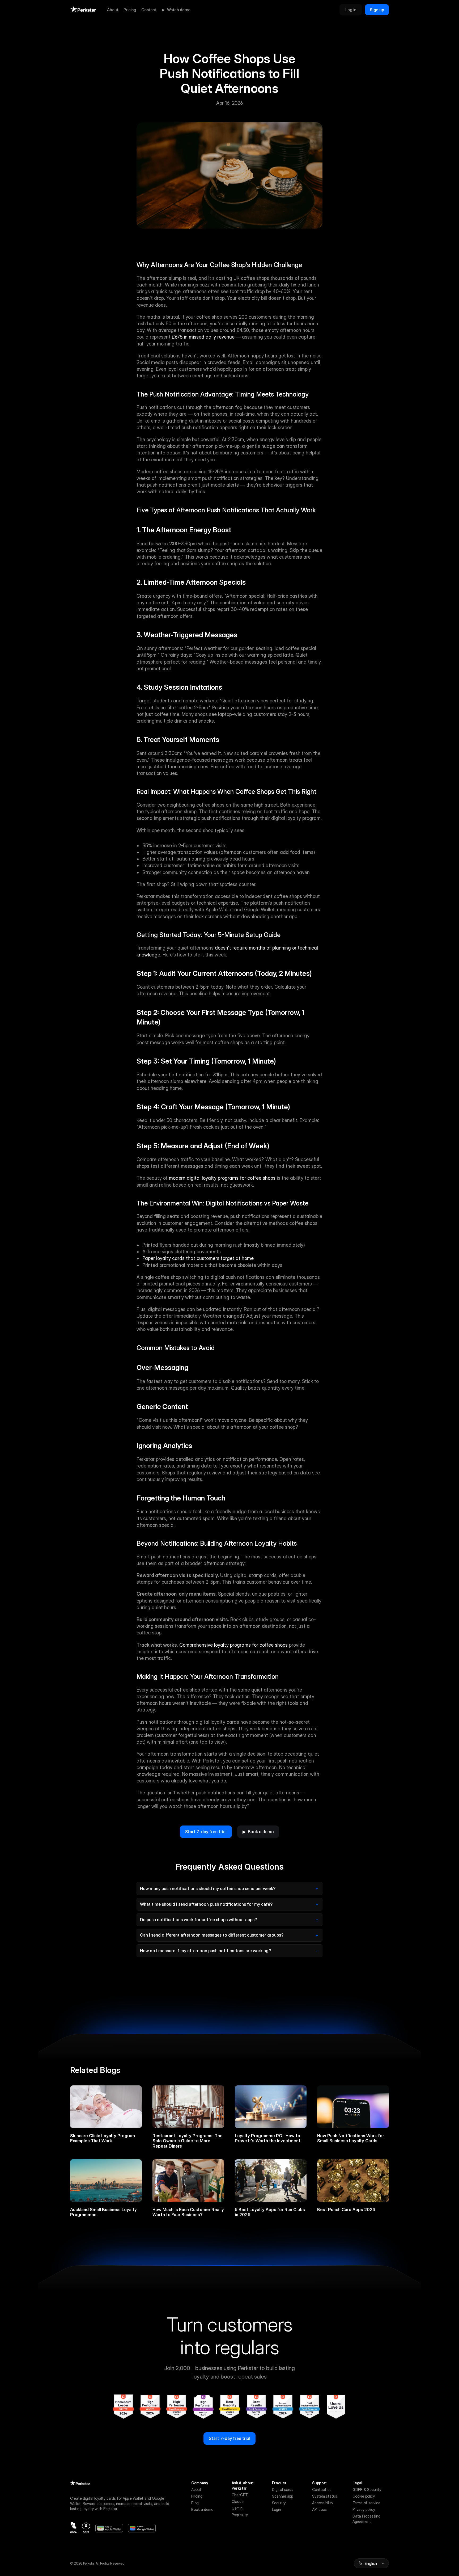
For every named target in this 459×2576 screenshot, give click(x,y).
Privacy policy (364, 2509)
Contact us (322, 2489)
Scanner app (282, 2496)
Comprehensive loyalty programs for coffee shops (233, 1645)
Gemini (237, 2508)
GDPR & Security (367, 2489)
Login (277, 2509)
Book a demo (202, 2509)
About (113, 10)
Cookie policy (364, 2496)
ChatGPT (240, 2495)
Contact (149, 10)
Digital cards (283, 2489)
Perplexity (240, 2515)
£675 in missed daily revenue (203, 337)
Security (279, 2503)
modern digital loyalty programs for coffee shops (222, 1178)
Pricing (130, 10)
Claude (238, 2501)
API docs (319, 2509)
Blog (195, 2503)
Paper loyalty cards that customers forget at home (198, 1258)
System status (325, 2496)
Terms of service (366, 2503)
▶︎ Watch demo (176, 10)
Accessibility (323, 2503)
